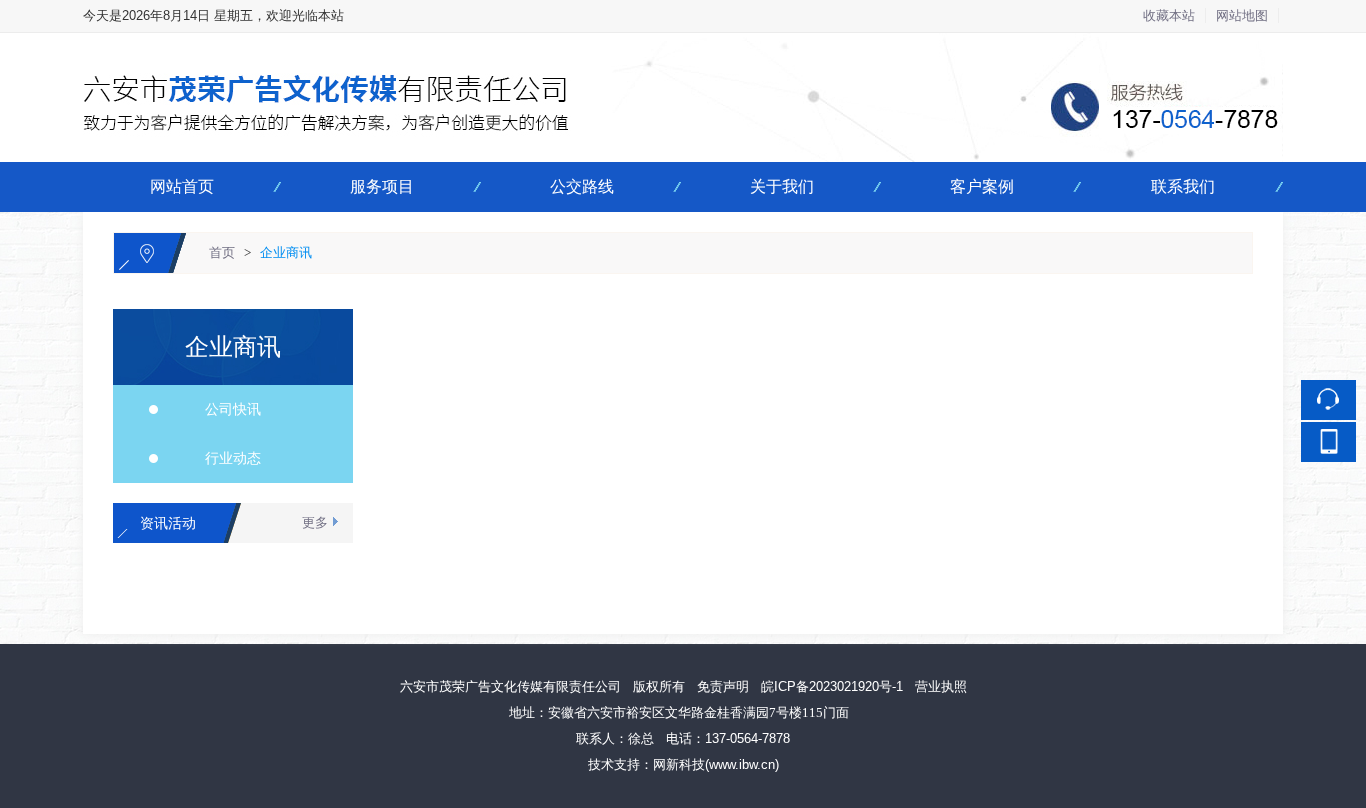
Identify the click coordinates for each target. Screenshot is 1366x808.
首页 (222, 252)
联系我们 (1183, 186)
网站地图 (1242, 15)
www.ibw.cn (742, 764)
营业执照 (941, 686)
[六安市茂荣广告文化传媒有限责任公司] (682, 44)
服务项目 (382, 186)
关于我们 (782, 186)
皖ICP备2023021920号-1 (832, 686)
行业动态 (225, 458)
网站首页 (182, 186)
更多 (315, 522)
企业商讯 (286, 252)
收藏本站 (1169, 15)
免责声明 (723, 686)
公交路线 (582, 186)
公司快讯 (225, 409)
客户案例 (982, 186)
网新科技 (679, 764)
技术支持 (614, 764)
